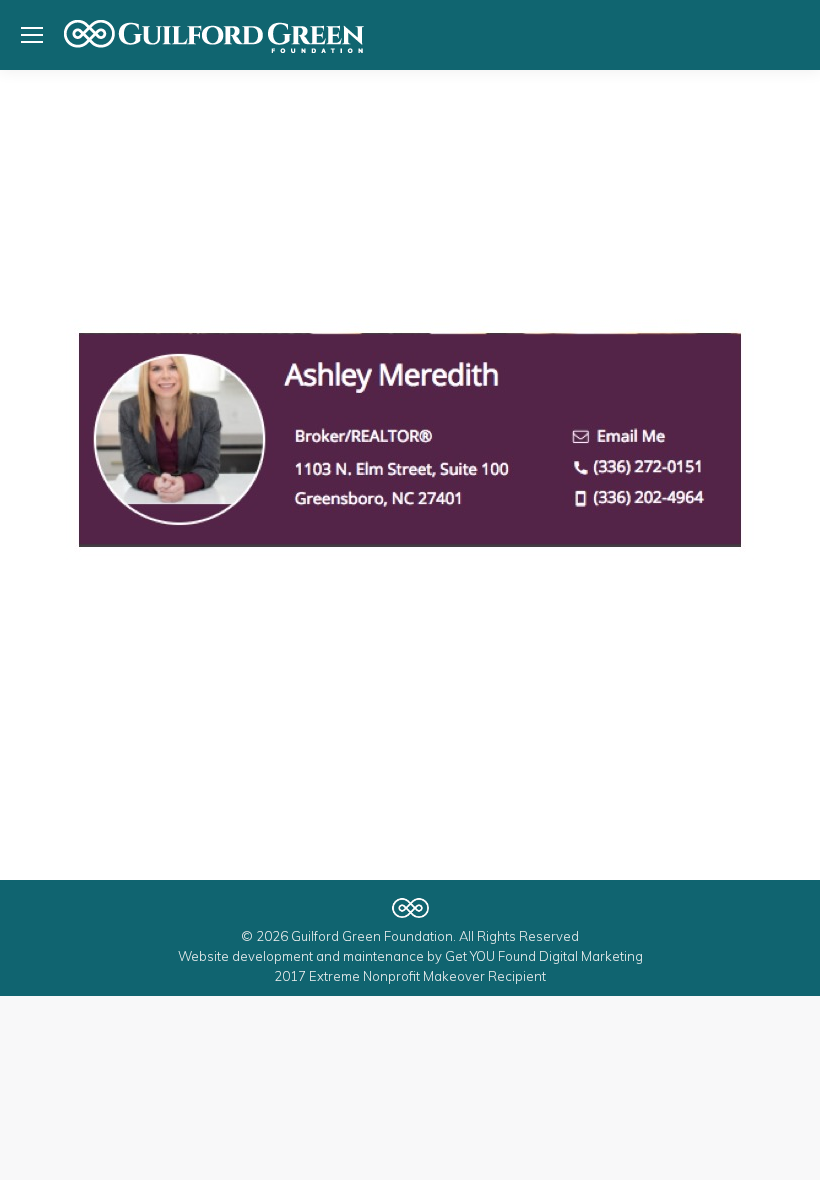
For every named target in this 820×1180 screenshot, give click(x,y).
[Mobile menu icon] (32, 35)
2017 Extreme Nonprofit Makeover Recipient (410, 976)
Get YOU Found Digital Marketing (544, 956)
